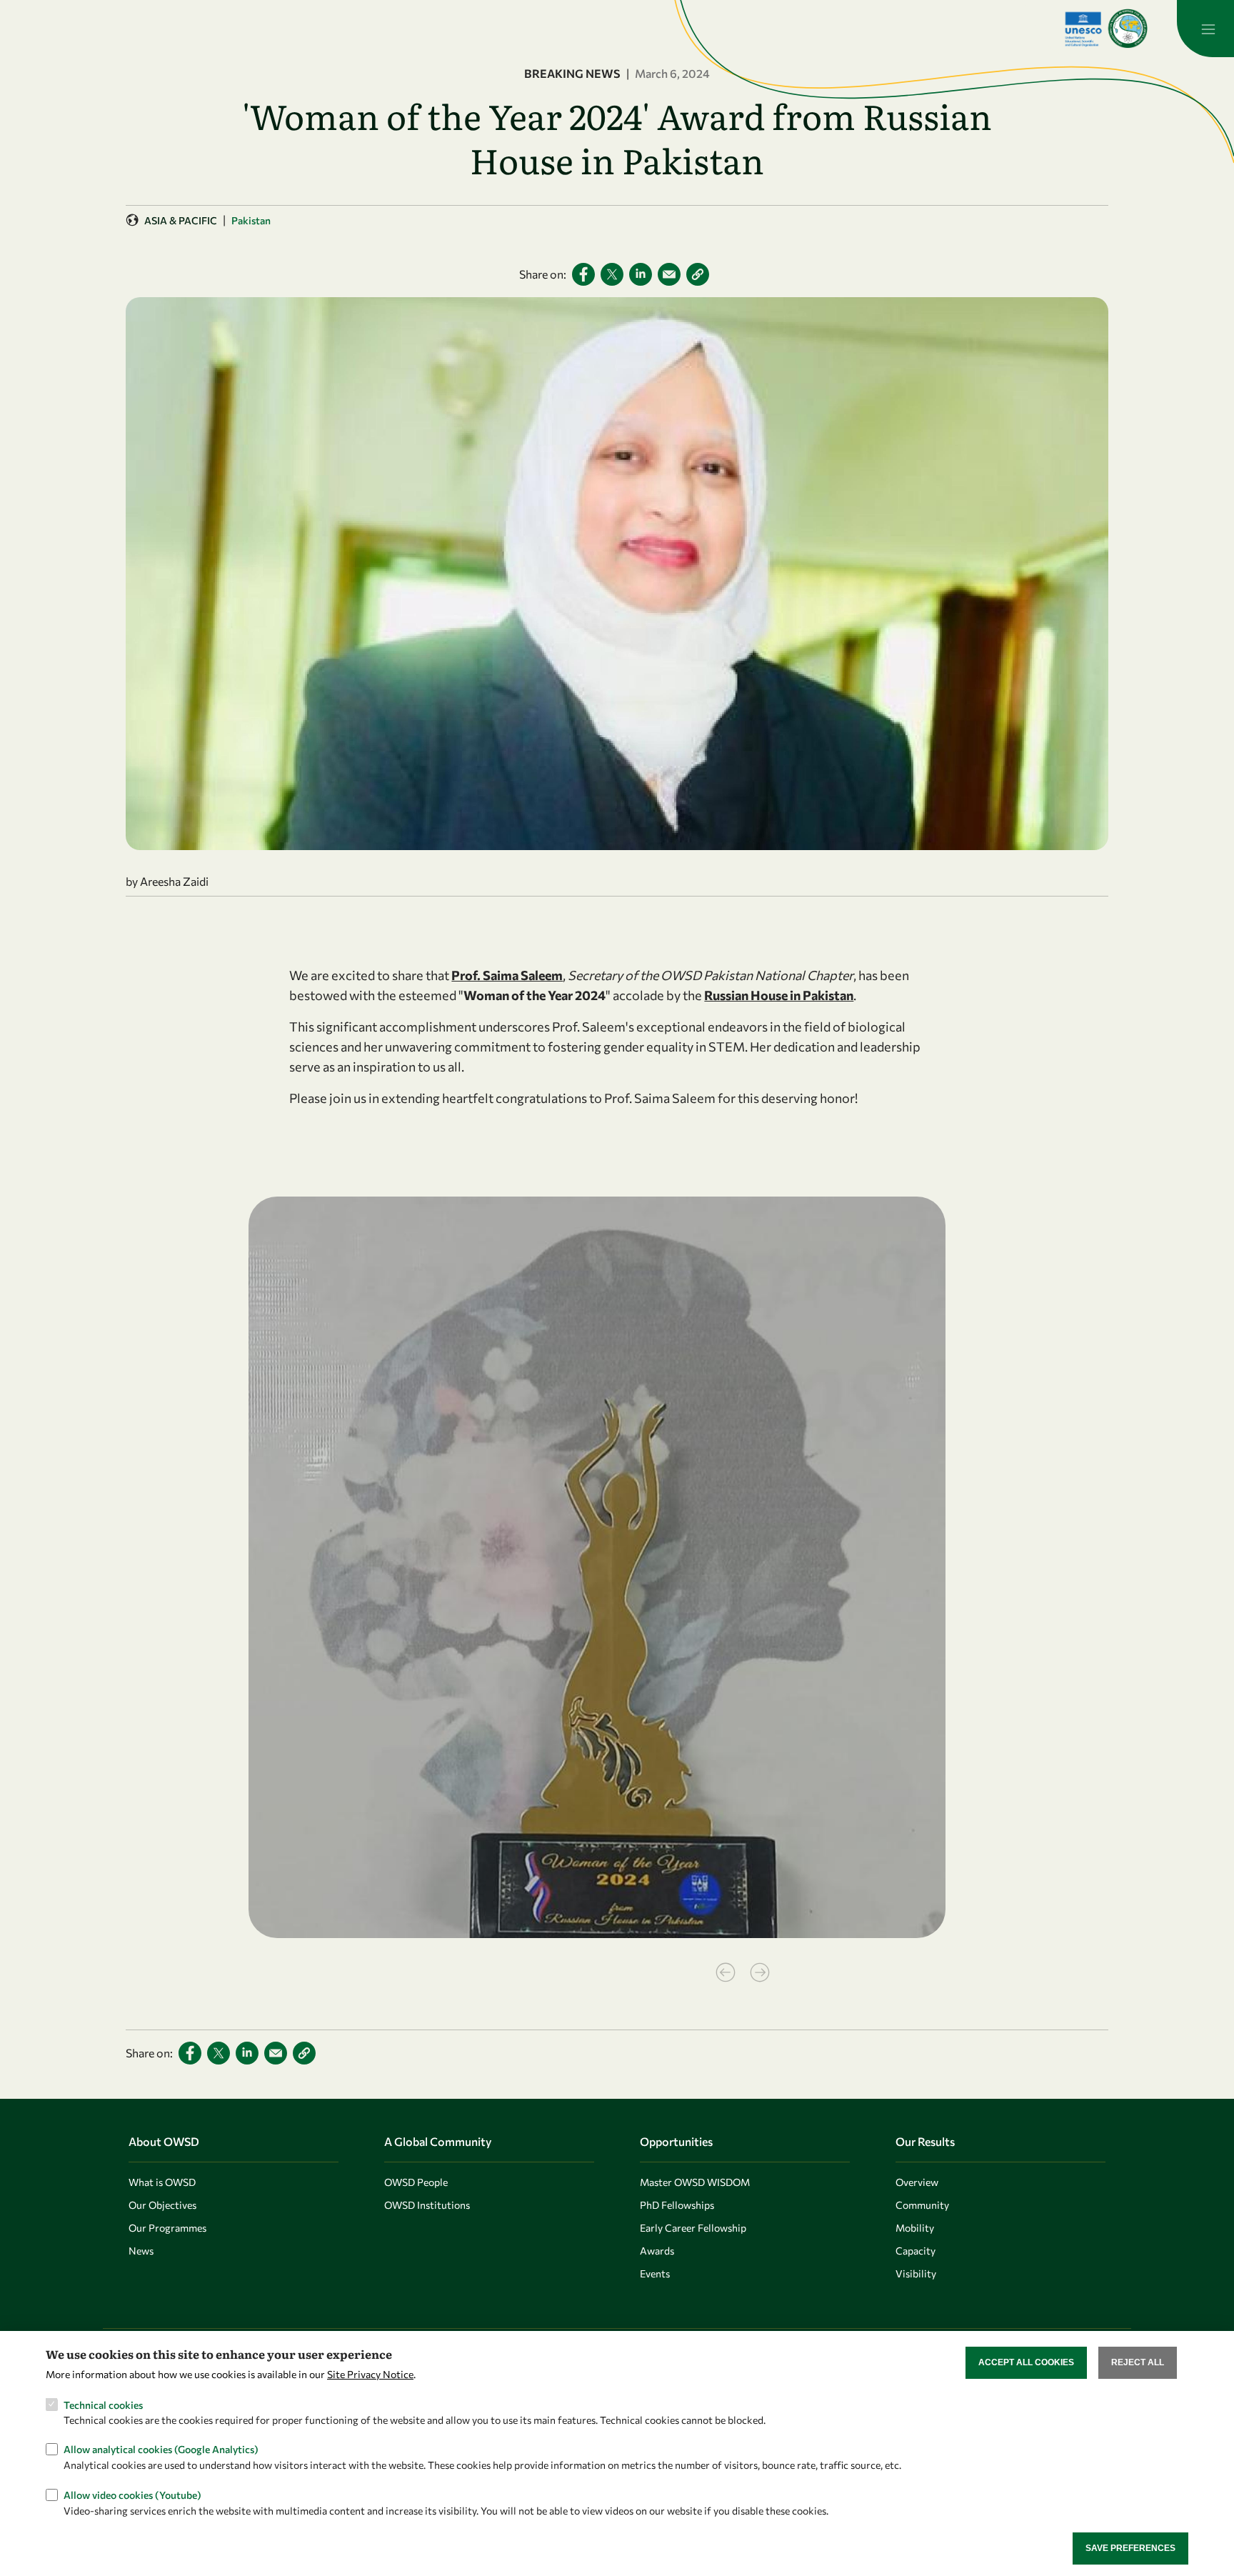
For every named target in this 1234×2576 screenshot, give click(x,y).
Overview (917, 2182)
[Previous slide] (726, 1972)
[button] (698, 274)
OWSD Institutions (427, 2205)
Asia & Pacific (181, 220)
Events (655, 2273)
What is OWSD (162, 2182)
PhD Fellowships (677, 2205)
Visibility (916, 2273)
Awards (657, 2251)
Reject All (1138, 2362)
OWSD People (416, 2182)
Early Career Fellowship (693, 2228)
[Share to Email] (669, 274)
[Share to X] (612, 274)
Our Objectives (162, 2205)
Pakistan (251, 220)
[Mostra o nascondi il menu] (1205, 29)
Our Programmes (167, 2228)
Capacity (916, 2251)
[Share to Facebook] (583, 274)
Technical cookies (103, 2404)
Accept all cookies (1026, 2362)
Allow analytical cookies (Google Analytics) (161, 2449)
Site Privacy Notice (370, 2374)
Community (922, 2205)
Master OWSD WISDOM (695, 2182)
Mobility (915, 2228)
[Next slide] (760, 1972)
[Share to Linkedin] (641, 274)
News (141, 2251)
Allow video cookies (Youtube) (132, 2494)
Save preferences (1130, 2548)
